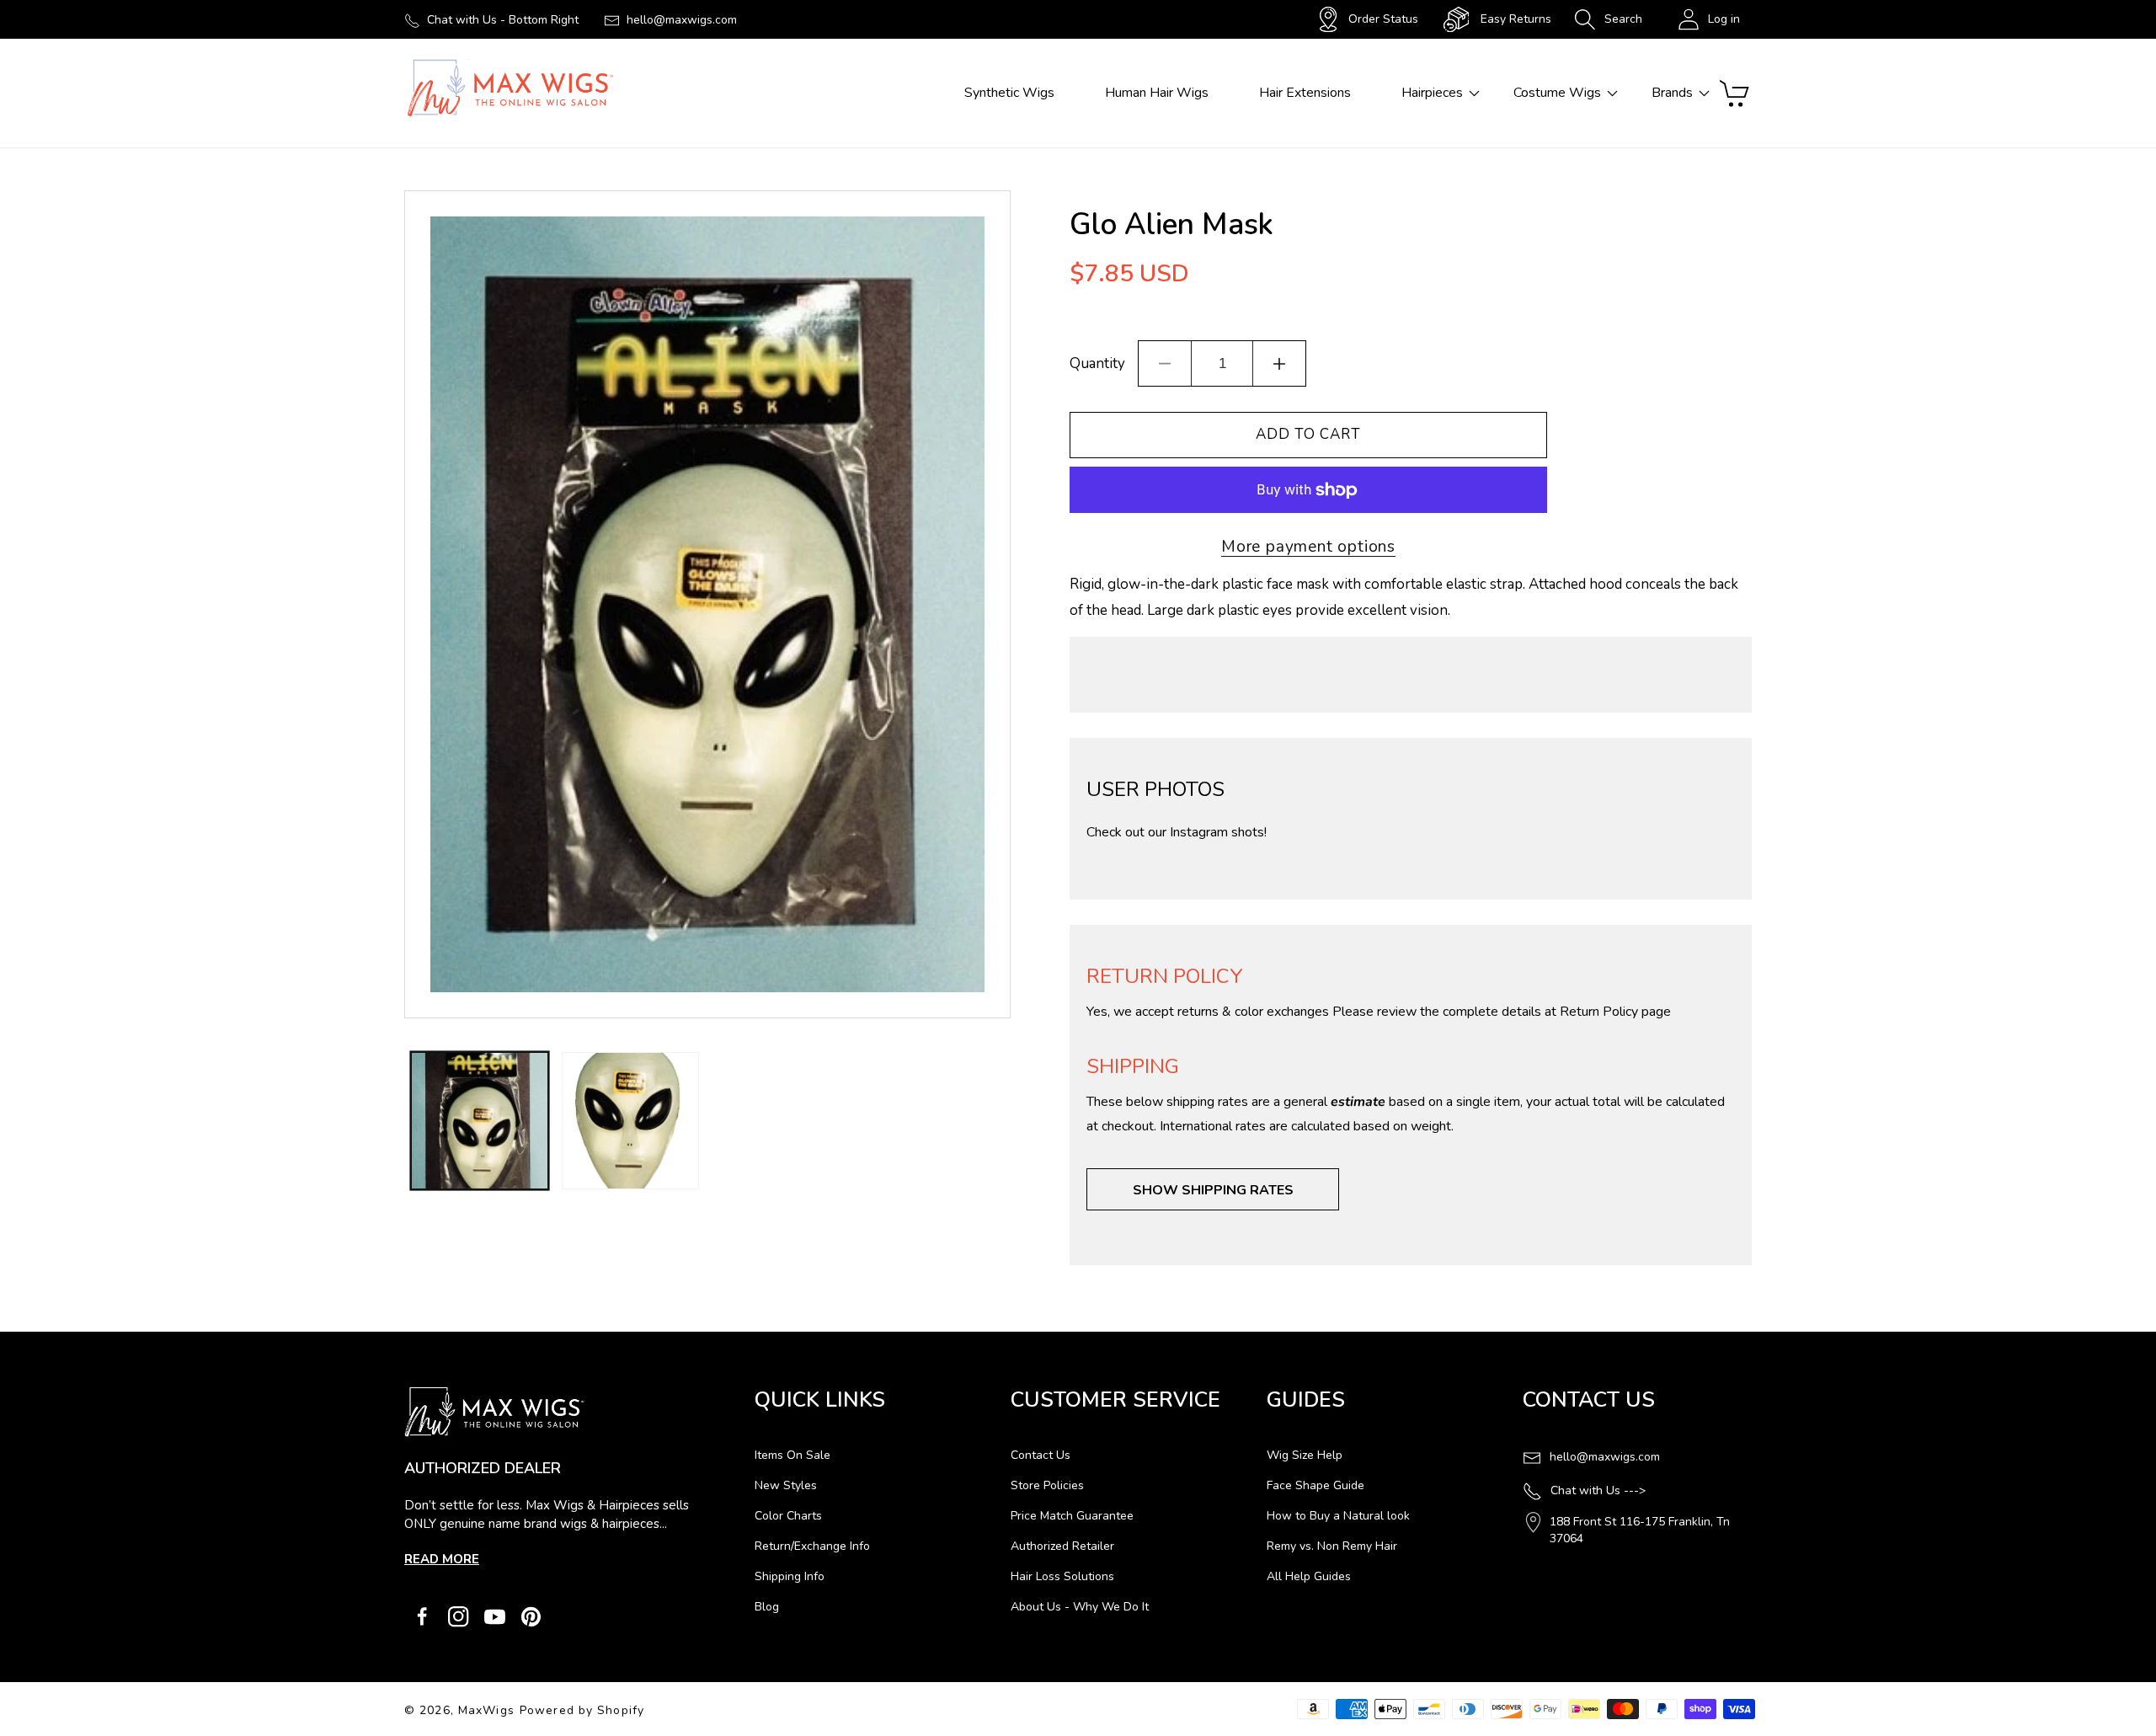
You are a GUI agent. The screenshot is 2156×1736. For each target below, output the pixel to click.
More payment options (1308, 547)
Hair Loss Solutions (1062, 1576)
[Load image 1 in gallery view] (480, 1121)
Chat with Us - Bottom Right (503, 20)
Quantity (1097, 363)
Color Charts (788, 1516)
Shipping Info (790, 1576)
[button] (1608, 19)
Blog (767, 1607)
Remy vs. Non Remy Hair (1332, 1546)
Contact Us (1041, 1455)
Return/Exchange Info (812, 1546)
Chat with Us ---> (1598, 1490)
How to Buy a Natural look (1338, 1516)
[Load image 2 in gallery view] (630, 1121)
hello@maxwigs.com (682, 20)
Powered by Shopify (582, 1710)
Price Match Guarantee (1072, 1516)
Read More (442, 1559)
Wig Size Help (1305, 1455)
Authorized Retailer (1062, 1546)
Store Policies (1047, 1485)
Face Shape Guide (1315, 1485)
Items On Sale (792, 1455)
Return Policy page (1615, 1012)
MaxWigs (486, 1710)
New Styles (786, 1485)
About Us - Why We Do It (1080, 1607)
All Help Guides (1309, 1576)
